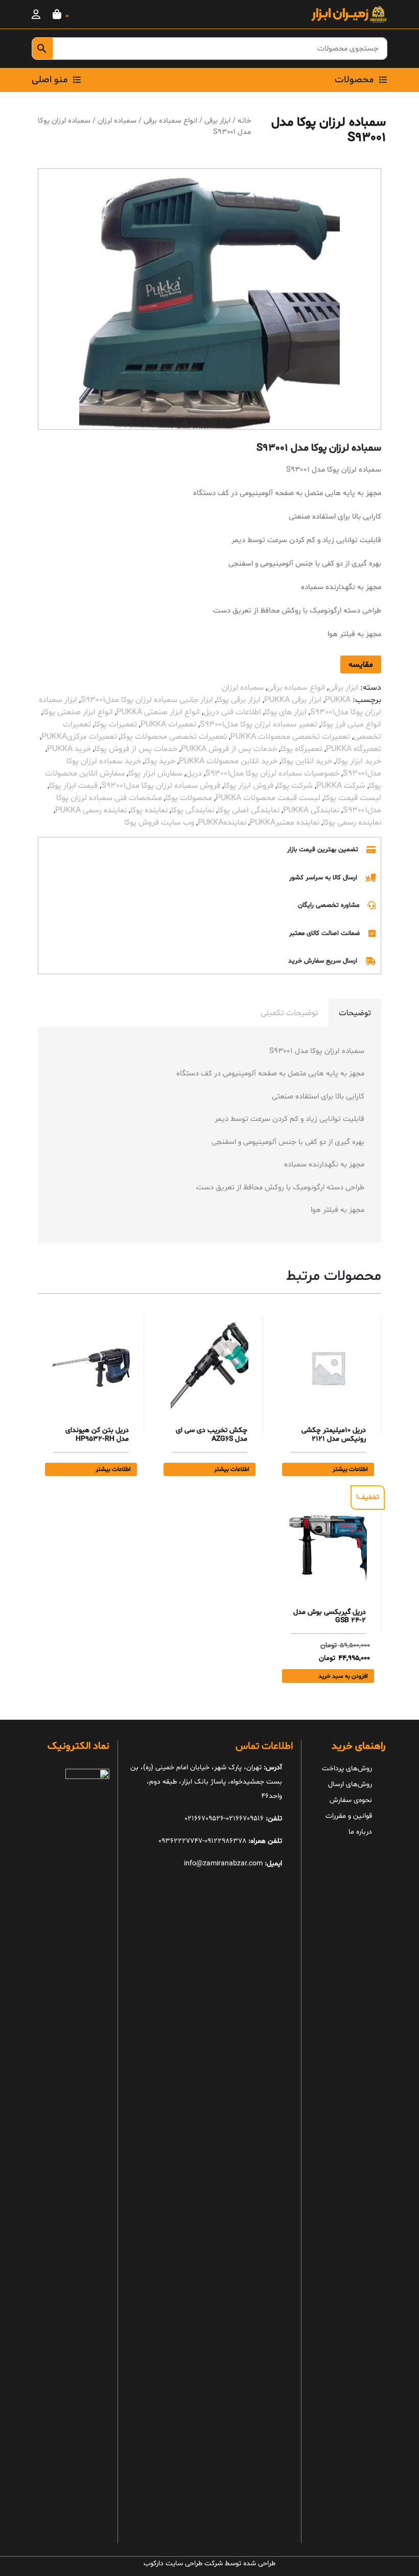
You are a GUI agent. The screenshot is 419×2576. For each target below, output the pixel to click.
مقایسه (361, 665)
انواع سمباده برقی (170, 121)
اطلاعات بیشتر (350, 1469)
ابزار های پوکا (286, 712)
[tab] (355, 1013)
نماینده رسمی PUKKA (91, 810)
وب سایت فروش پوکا (159, 823)
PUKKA (338, 700)
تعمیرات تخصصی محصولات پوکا (174, 737)
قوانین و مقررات (349, 1816)
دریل (194, 774)
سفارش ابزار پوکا (155, 774)
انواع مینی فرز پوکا (351, 724)
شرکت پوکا (295, 786)
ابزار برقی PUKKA (293, 700)
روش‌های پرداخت (347, 1769)
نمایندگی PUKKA (311, 810)
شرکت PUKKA (341, 786)
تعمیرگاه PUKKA (354, 749)
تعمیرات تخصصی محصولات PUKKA (290, 737)
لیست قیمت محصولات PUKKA (268, 798)
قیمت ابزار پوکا (73, 786)
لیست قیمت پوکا (353, 798)
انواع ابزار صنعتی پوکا (78, 712)
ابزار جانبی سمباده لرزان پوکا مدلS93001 (147, 700)
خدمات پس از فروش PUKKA (229, 749)
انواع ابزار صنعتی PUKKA (158, 712)
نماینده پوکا (149, 810)
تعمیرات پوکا (116, 724)
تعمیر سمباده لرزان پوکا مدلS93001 (259, 724)
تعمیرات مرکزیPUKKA (79, 737)
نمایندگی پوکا (193, 810)
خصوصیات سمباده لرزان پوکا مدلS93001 (272, 774)
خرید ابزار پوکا (358, 761)
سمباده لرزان (117, 121)
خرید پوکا (160, 761)
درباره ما (360, 1832)
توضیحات (355, 1013)
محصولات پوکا (189, 798)
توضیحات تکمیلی (289, 1013)
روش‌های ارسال (350, 1784)
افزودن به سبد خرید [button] (343, 1676)
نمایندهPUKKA (222, 823)
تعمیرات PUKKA (168, 724)
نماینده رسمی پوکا (352, 823)
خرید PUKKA (69, 749)
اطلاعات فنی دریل (232, 712)
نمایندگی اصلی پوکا (249, 810)
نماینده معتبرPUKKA (285, 823)
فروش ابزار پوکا (249, 786)
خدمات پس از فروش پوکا (136, 749)
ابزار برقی (217, 121)
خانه (244, 121)
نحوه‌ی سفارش (351, 1800)
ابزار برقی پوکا (239, 700)
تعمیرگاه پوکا (301, 749)
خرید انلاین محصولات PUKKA (228, 761)
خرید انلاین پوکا (307, 761)
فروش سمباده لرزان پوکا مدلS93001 (161, 786)
